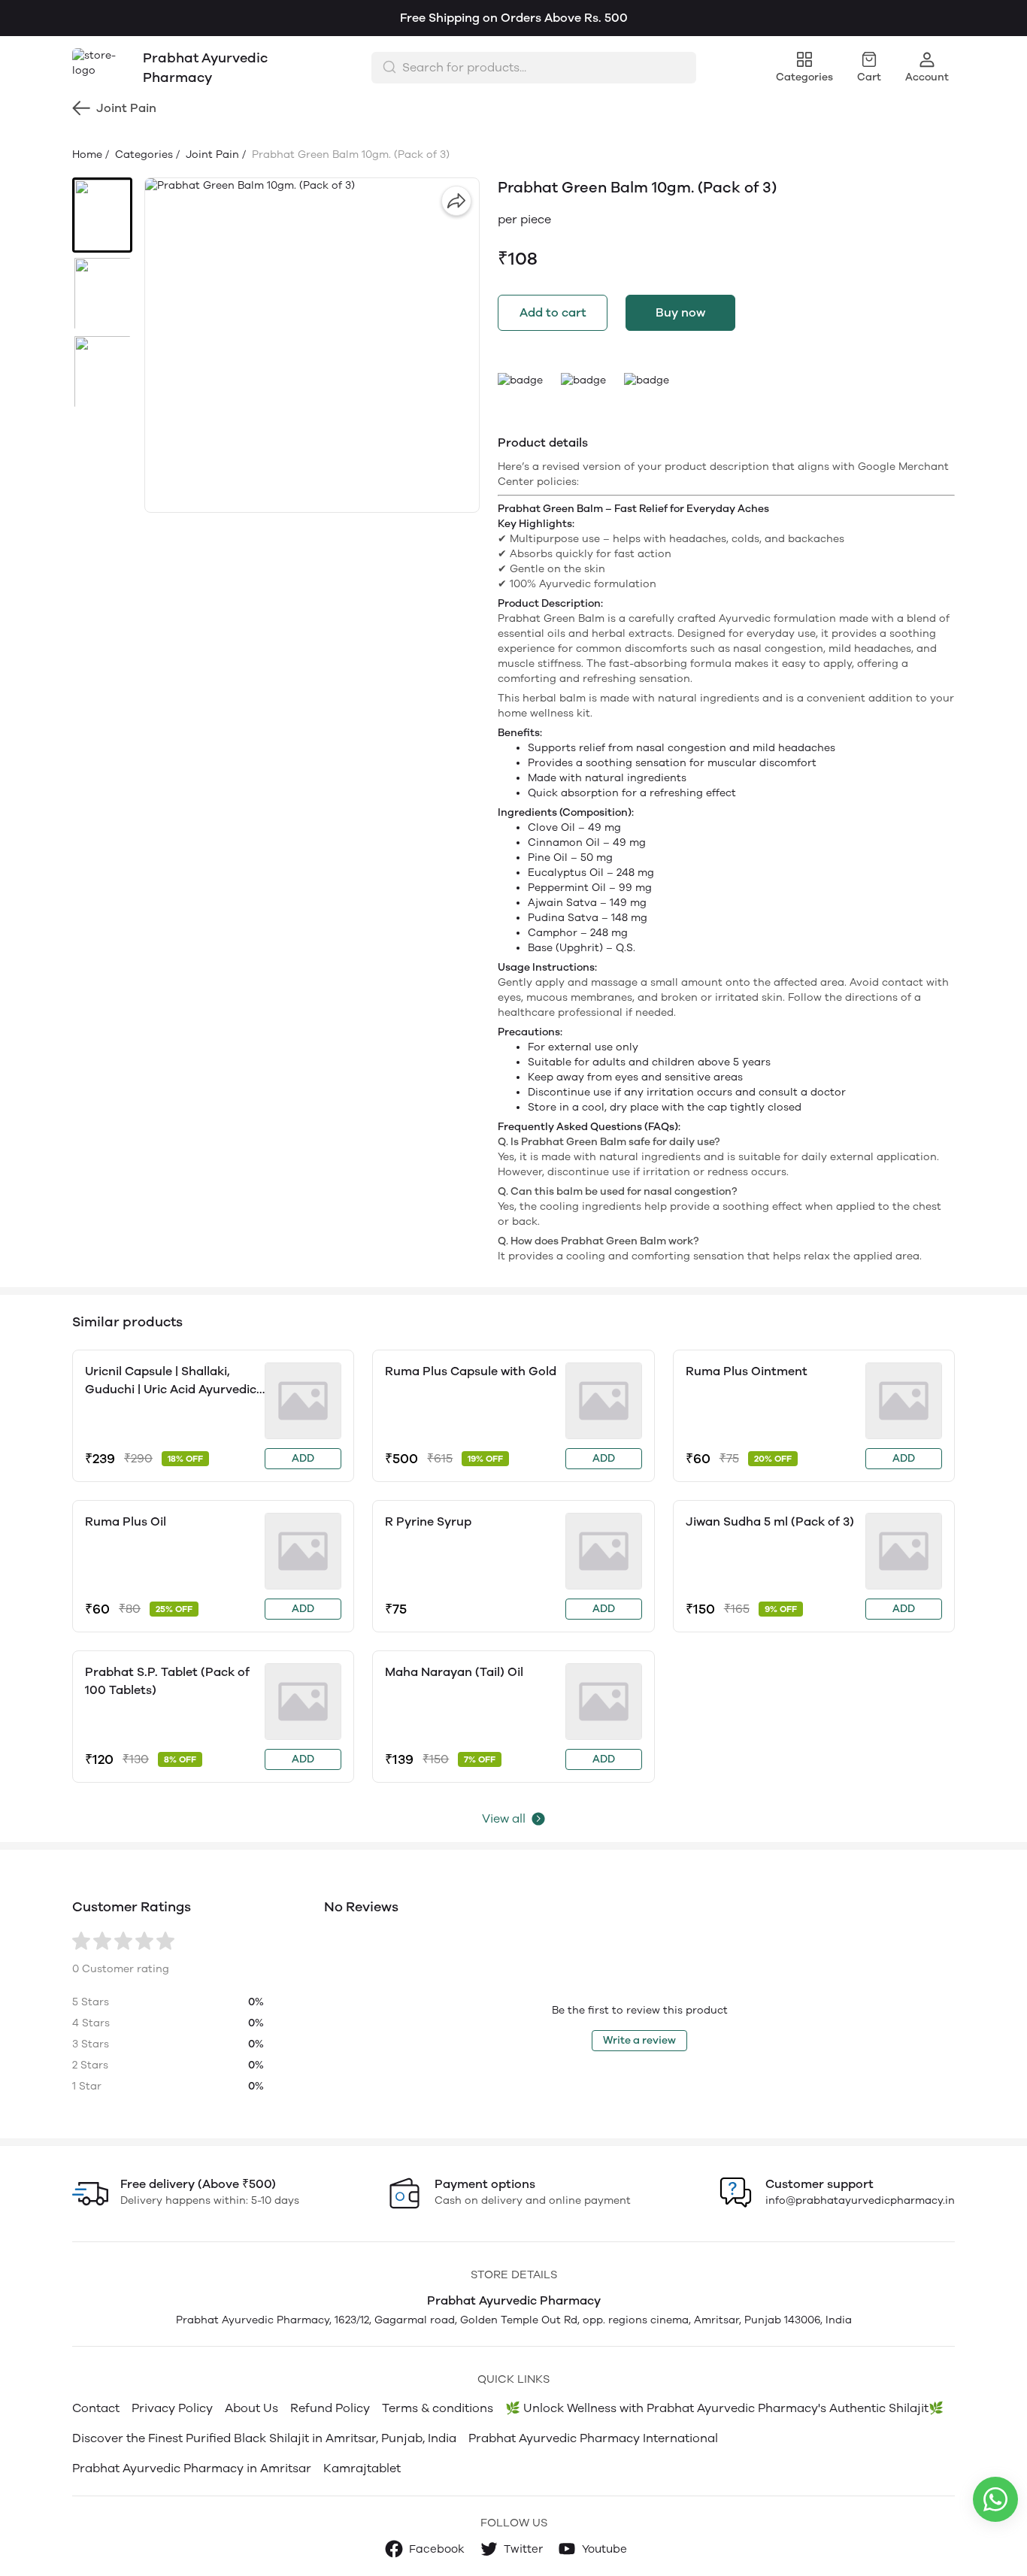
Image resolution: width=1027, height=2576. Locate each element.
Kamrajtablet (362, 2468)
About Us (251, 2408)
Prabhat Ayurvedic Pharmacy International (593, 2438)
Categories (142, 155)
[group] (312, 345)
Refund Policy (330, 2408)
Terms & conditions (438, 2408)
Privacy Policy (172, 2408)
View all (504, 1818)
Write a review (639, 2040)
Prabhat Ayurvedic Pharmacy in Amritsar (192, 2468)
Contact (96, 2408)
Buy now (680, 312)
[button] (102, 215)
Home (87, 155)
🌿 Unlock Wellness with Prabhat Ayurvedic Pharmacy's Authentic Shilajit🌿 (724, 2408)
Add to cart (553, 312)
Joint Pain (211, 155)
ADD (303, 1458)
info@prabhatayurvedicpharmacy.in (860, 2200)
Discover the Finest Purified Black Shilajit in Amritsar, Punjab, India (264, 2438)
